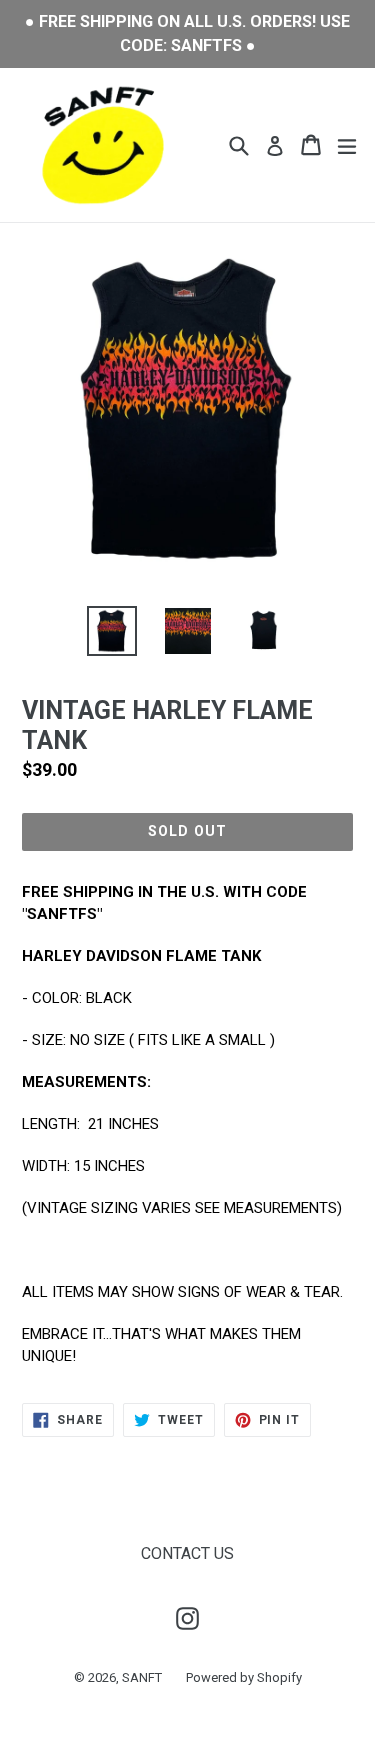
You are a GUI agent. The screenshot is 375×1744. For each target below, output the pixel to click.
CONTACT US (187, 1553)
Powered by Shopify (244, 1677)
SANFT (142, 1677)
